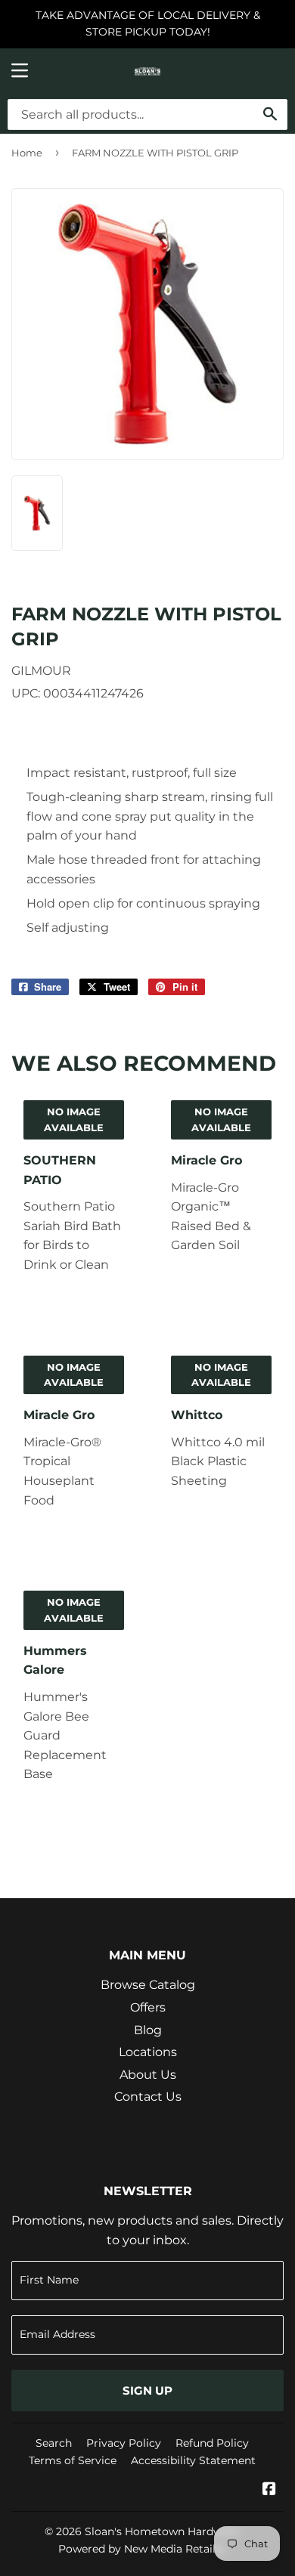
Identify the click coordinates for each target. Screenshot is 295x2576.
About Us (148, 2075)
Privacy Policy (124, 2443)
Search (54, 2443)
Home (27, 153)
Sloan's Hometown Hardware (162, 2531)
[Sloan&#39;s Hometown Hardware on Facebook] (269, 2490)
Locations (148, 2052)
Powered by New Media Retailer (142, 2549)
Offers (148, 2007)
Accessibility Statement (193, 2460)
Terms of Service (73, 2460)
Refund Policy (212, 2443)
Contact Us (148, 2097)
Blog (148, 2030)
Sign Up (147, 2390)
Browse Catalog (148, 1985)
